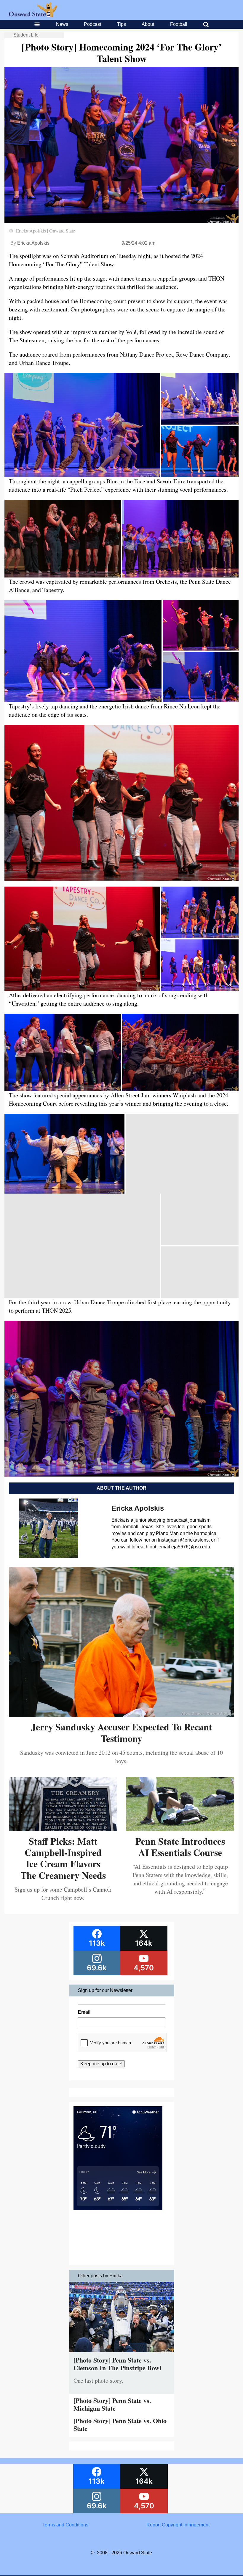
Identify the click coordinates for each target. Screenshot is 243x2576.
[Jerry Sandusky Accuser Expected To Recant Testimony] (121, 1715)
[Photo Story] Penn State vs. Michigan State (112, 2404)
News (62, 24)
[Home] (33, 16)
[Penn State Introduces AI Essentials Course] (180, 1829)
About (148, 24)
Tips (121, 24)
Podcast (92, 24)
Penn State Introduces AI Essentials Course (180, 1847)
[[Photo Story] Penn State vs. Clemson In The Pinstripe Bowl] (122, 2353)
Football (179, 24)
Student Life (26, 35)
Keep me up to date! (101, 2064)
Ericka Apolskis (33, 243)
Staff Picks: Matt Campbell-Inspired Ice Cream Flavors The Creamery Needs (63, 1858)
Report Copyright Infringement (178, 2525)
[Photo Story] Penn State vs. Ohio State (120, 2424)
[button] (82, 425)
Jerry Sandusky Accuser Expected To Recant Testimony (122, 1732)
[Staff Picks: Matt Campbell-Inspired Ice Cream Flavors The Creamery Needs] (63, 1829)
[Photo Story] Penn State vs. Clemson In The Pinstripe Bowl (117, 2364)
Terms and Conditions (65, 2525)
